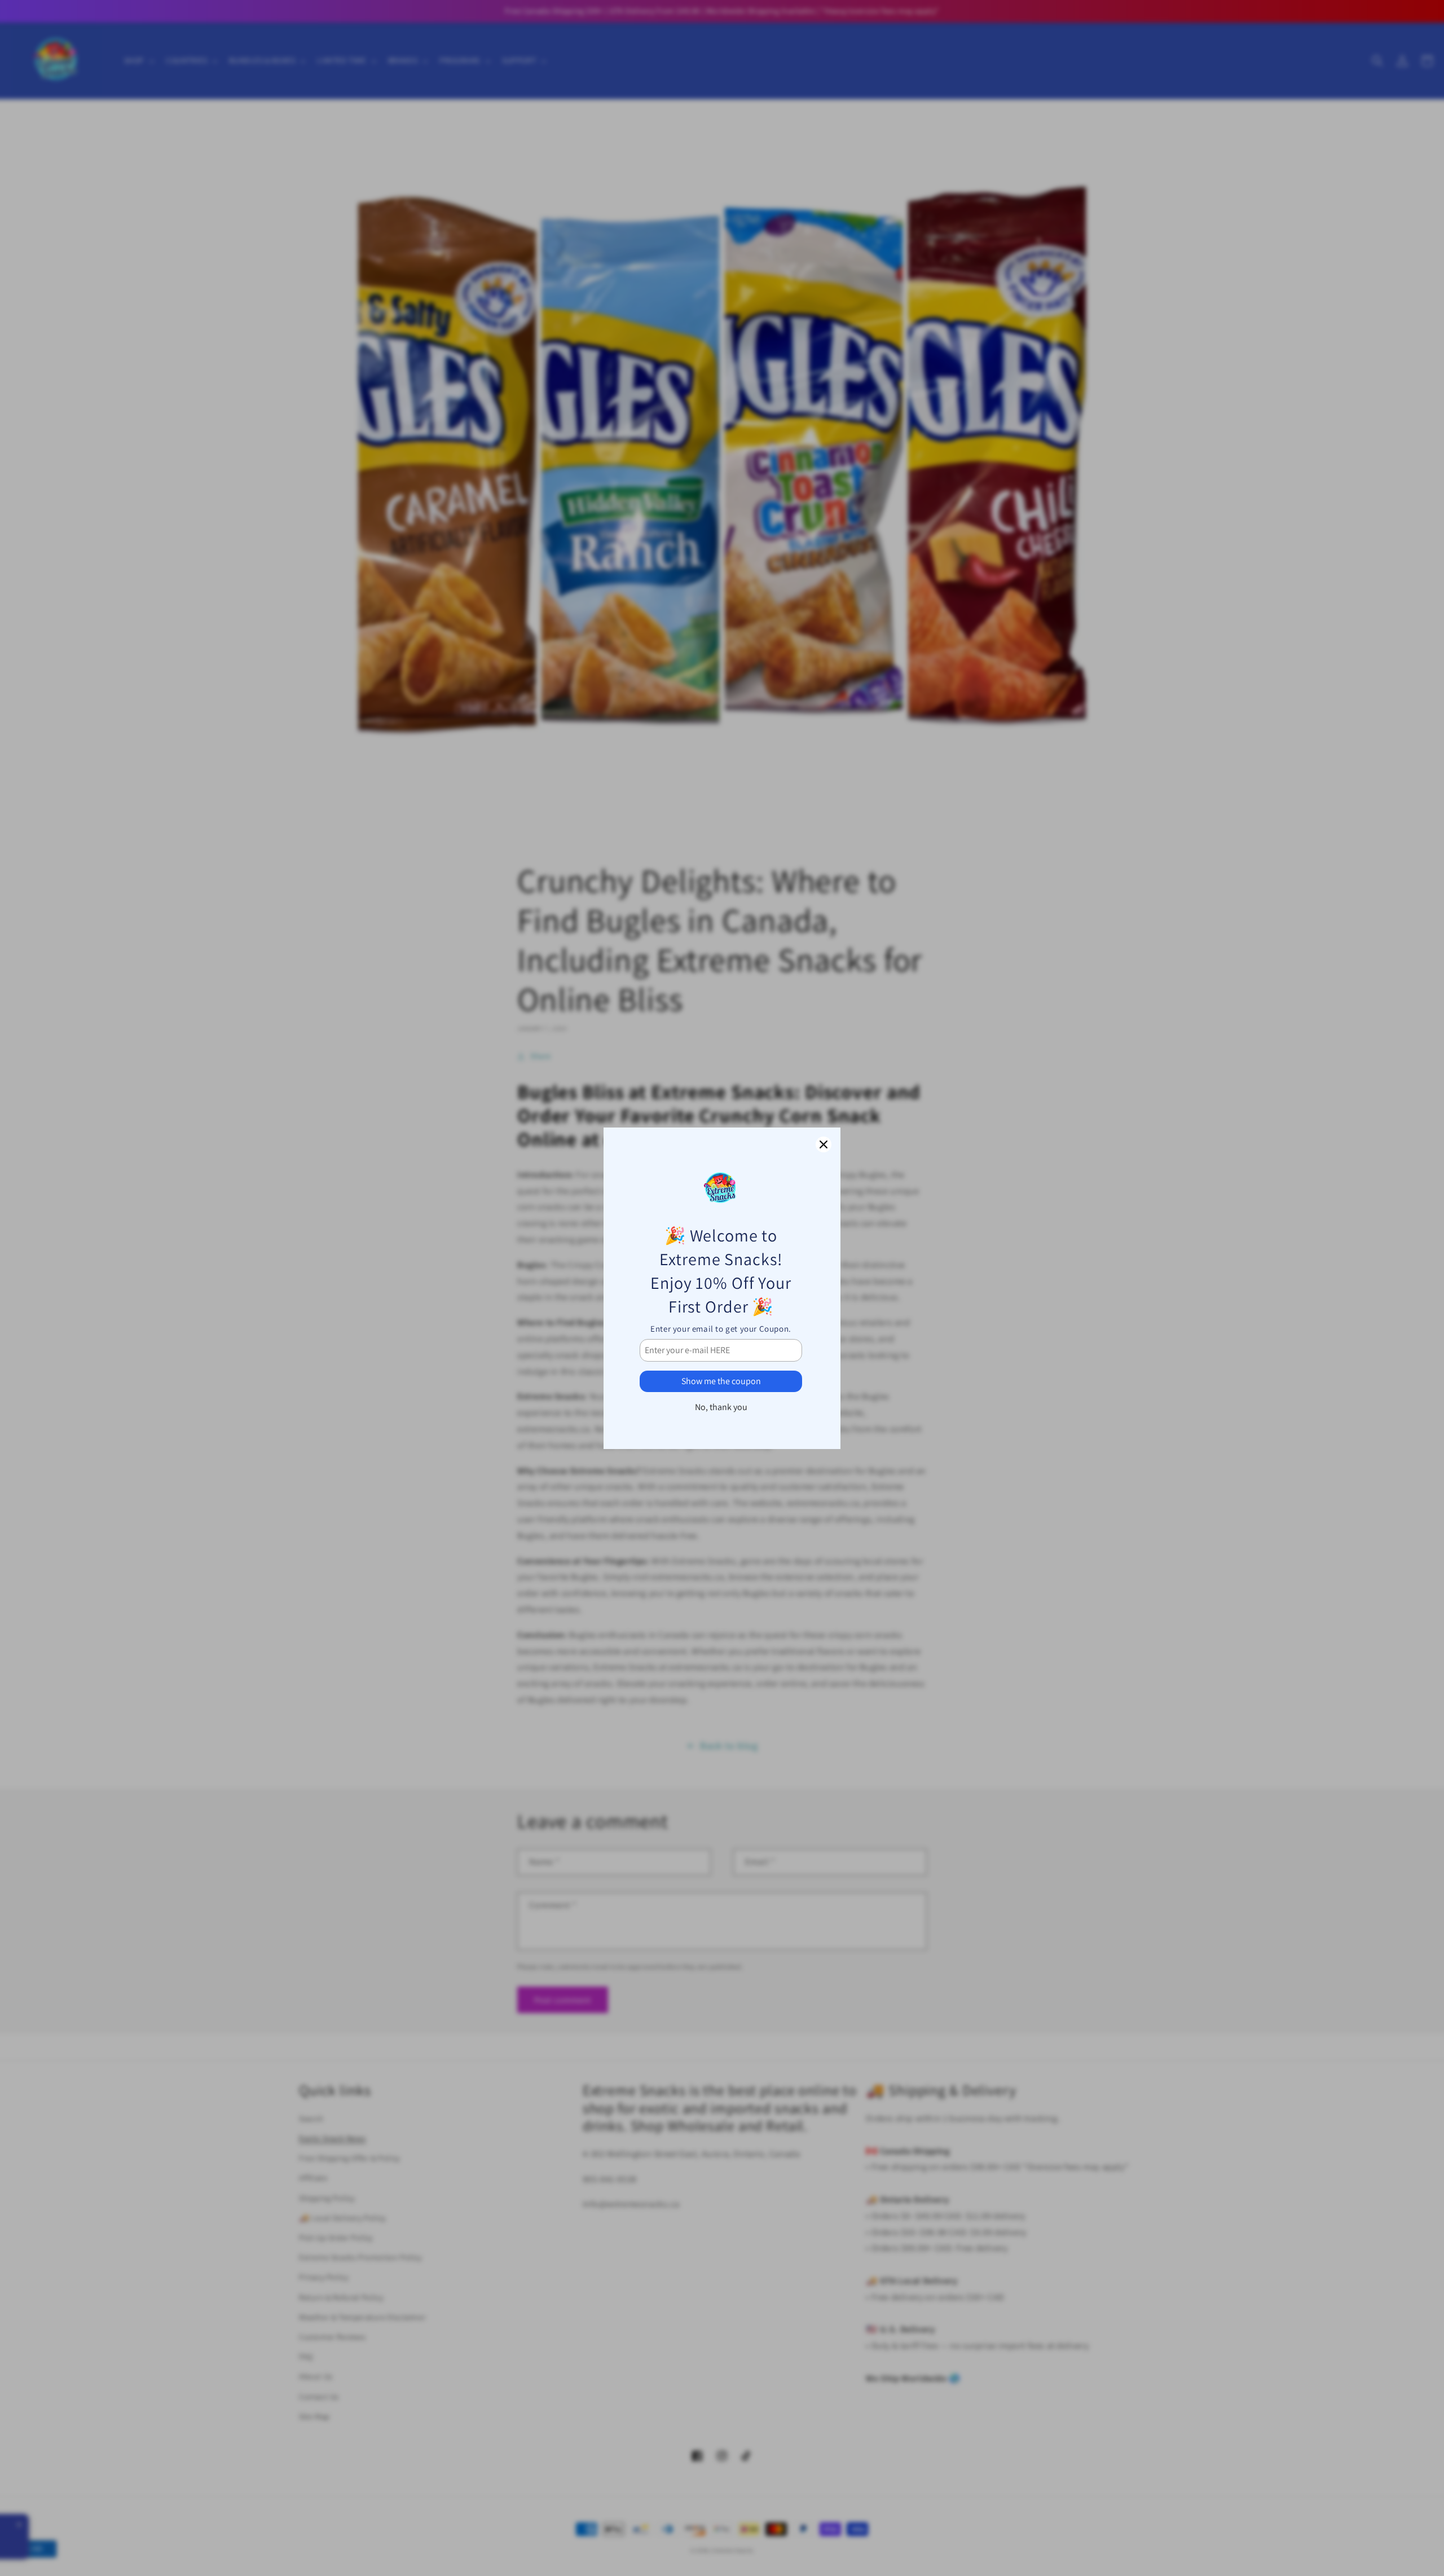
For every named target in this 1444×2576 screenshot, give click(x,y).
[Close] (824, 1144)
